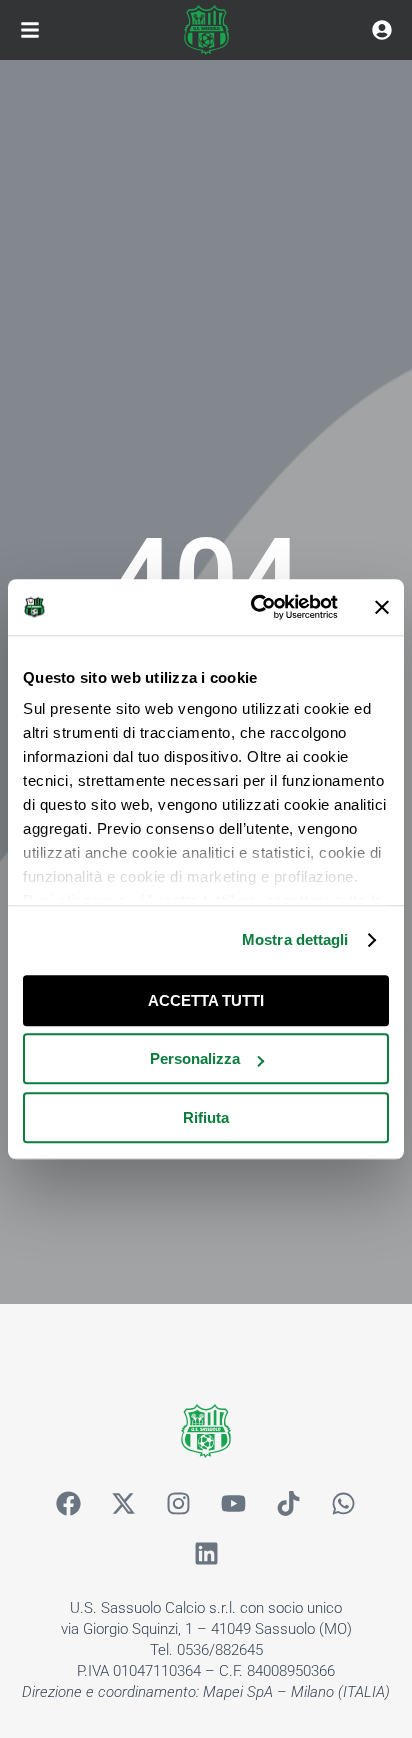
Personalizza (195, 1058)
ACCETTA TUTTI (206, 1000)
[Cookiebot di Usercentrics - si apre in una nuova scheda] (255, 607)
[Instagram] (179, 1503)
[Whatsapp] (344, 1503)
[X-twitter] (124, 1503)
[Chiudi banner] (382, 607)
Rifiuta (206, 1117)
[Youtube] (234, 1503)
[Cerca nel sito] (382, 30)
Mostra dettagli (295, 939)
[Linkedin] (206, 1553)
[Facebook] (69, 1503)
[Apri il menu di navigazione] (30, 30)
